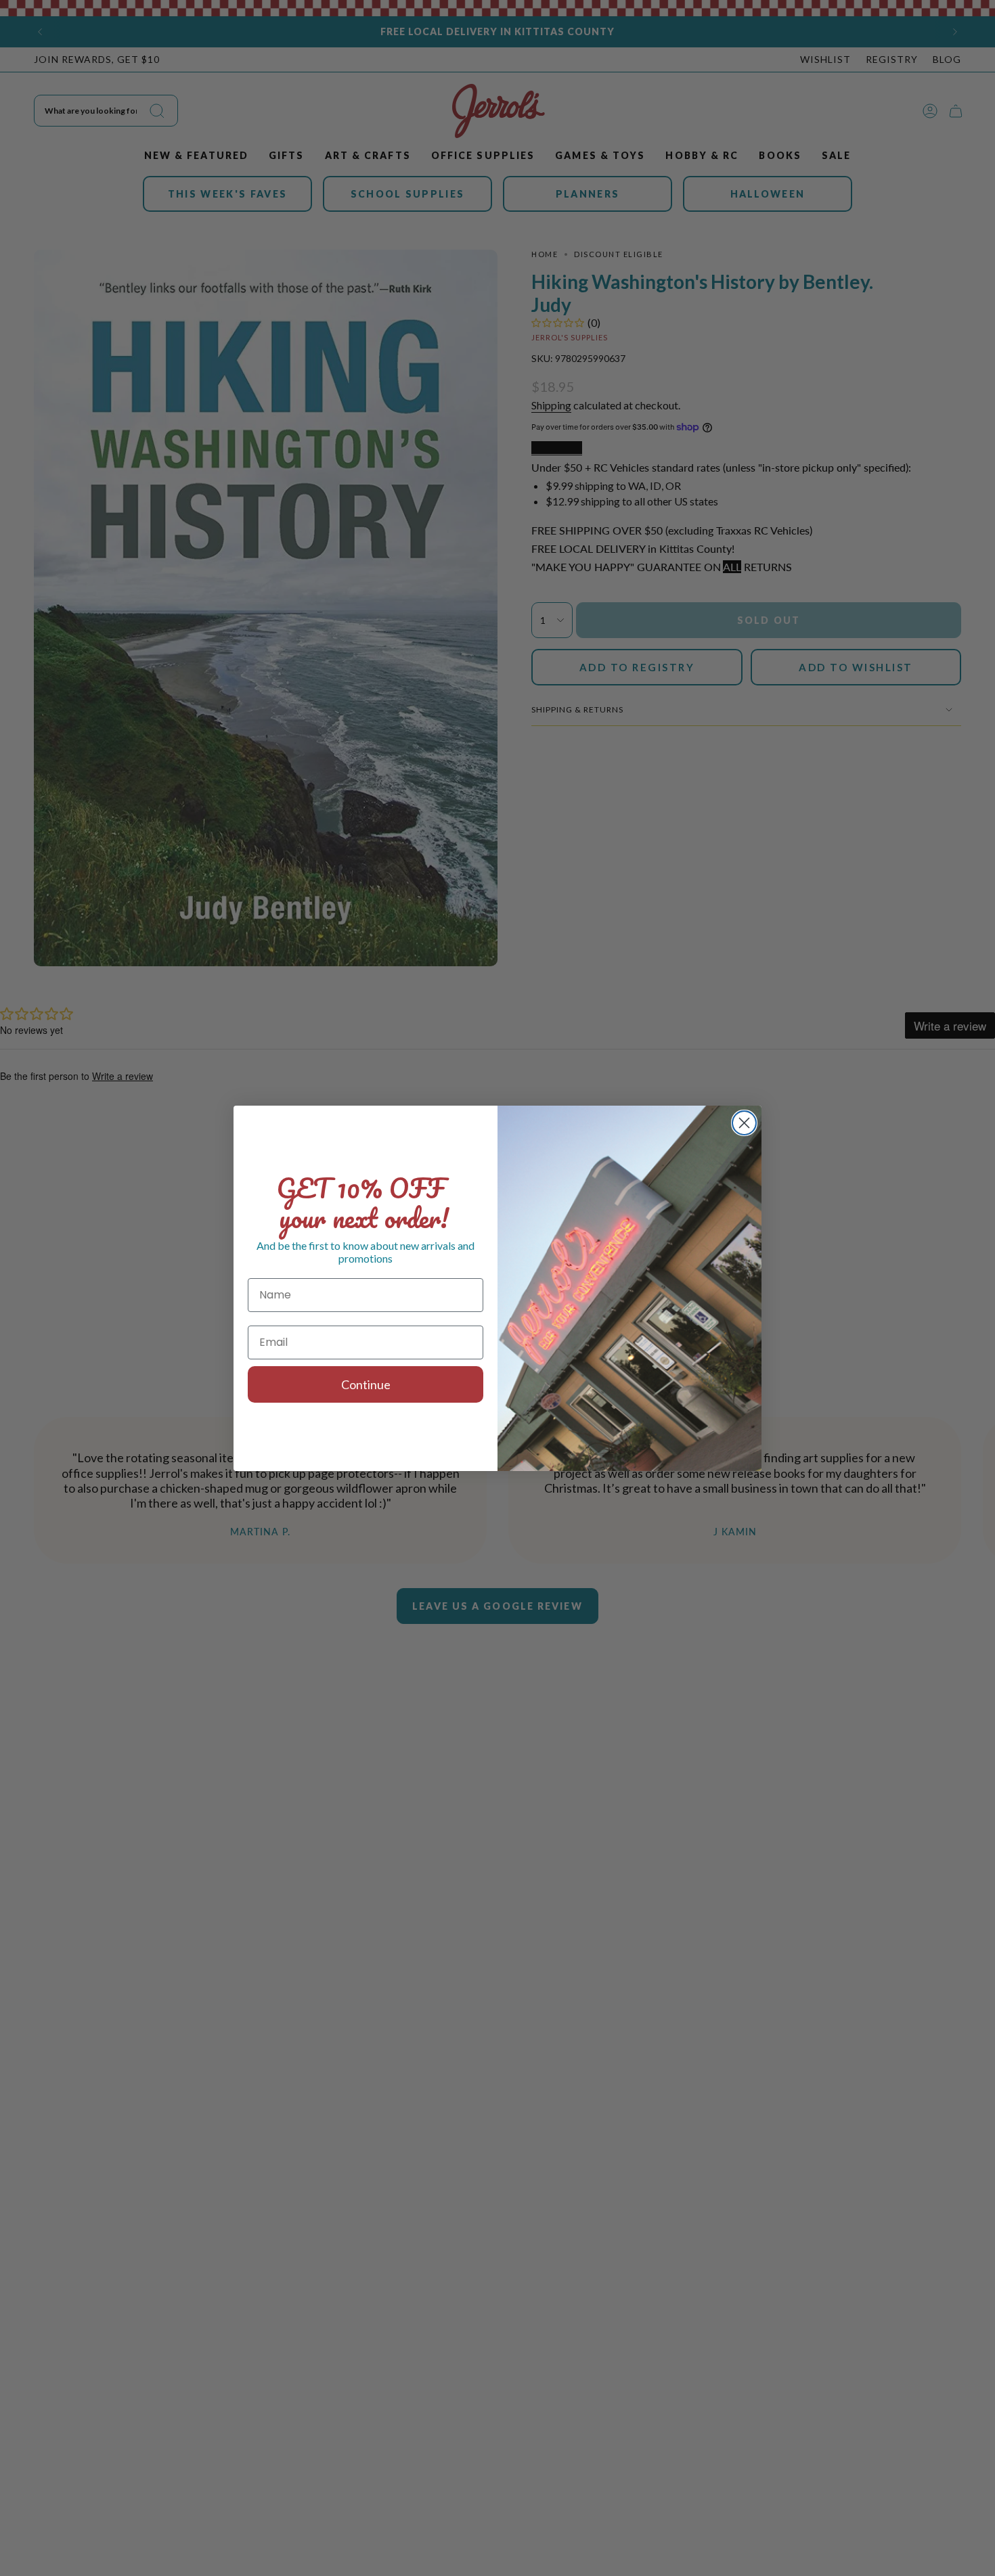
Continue (366, 1384)
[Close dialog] (744, 1123)
